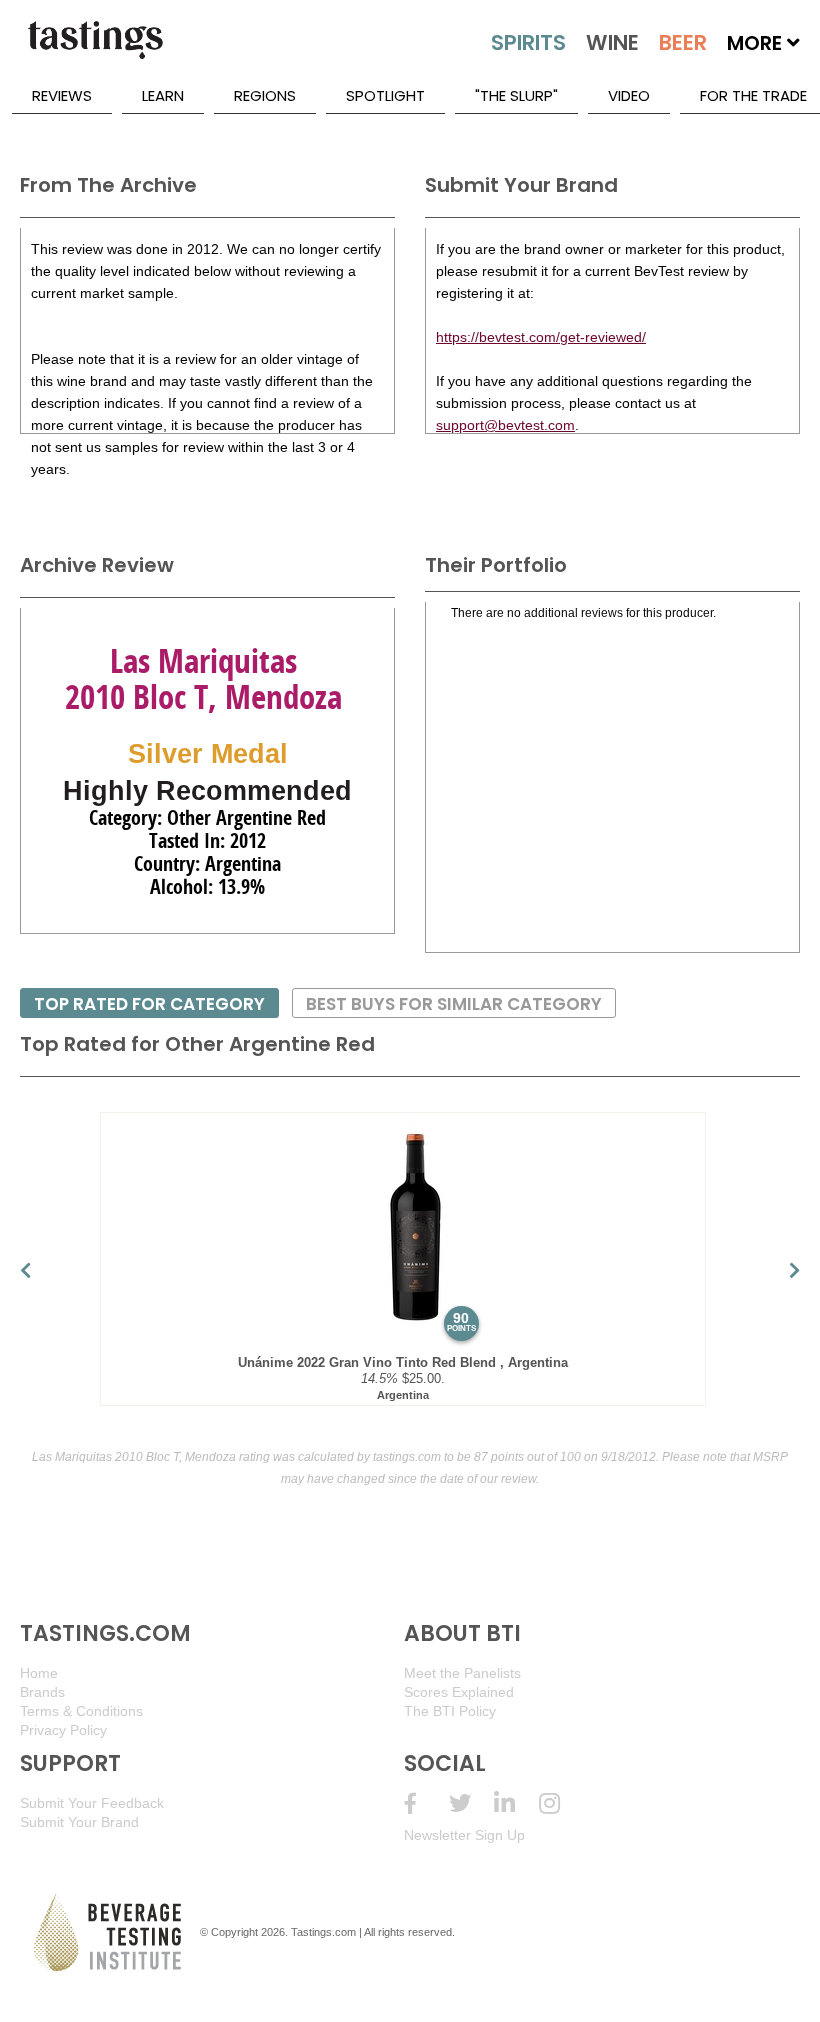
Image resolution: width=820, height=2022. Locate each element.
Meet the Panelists (462, 1673)
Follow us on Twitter (471, 1803)
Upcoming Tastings (561, 1803)
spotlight (385, 95)
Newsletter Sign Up (464, 1835)
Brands (42, 1692)
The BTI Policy (450, 1711)
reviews (62, 95)
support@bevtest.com (505, 425)
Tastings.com (323, 1932)
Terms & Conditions (81, 1711)
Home (39, 1673)
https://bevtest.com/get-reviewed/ (541, 337)
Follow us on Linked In (516, 1803)
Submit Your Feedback (92, 1803)
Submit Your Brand (79, 1822)
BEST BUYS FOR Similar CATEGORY (454, 1004)
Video (629, 95)
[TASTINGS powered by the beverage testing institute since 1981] (95, 50)
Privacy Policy (63, 1730)
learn (163, 95)
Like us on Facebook (426, 1803)
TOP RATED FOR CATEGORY (149, 1004)
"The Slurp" (516, 95)
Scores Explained (459, 1692)
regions (265, 95)
